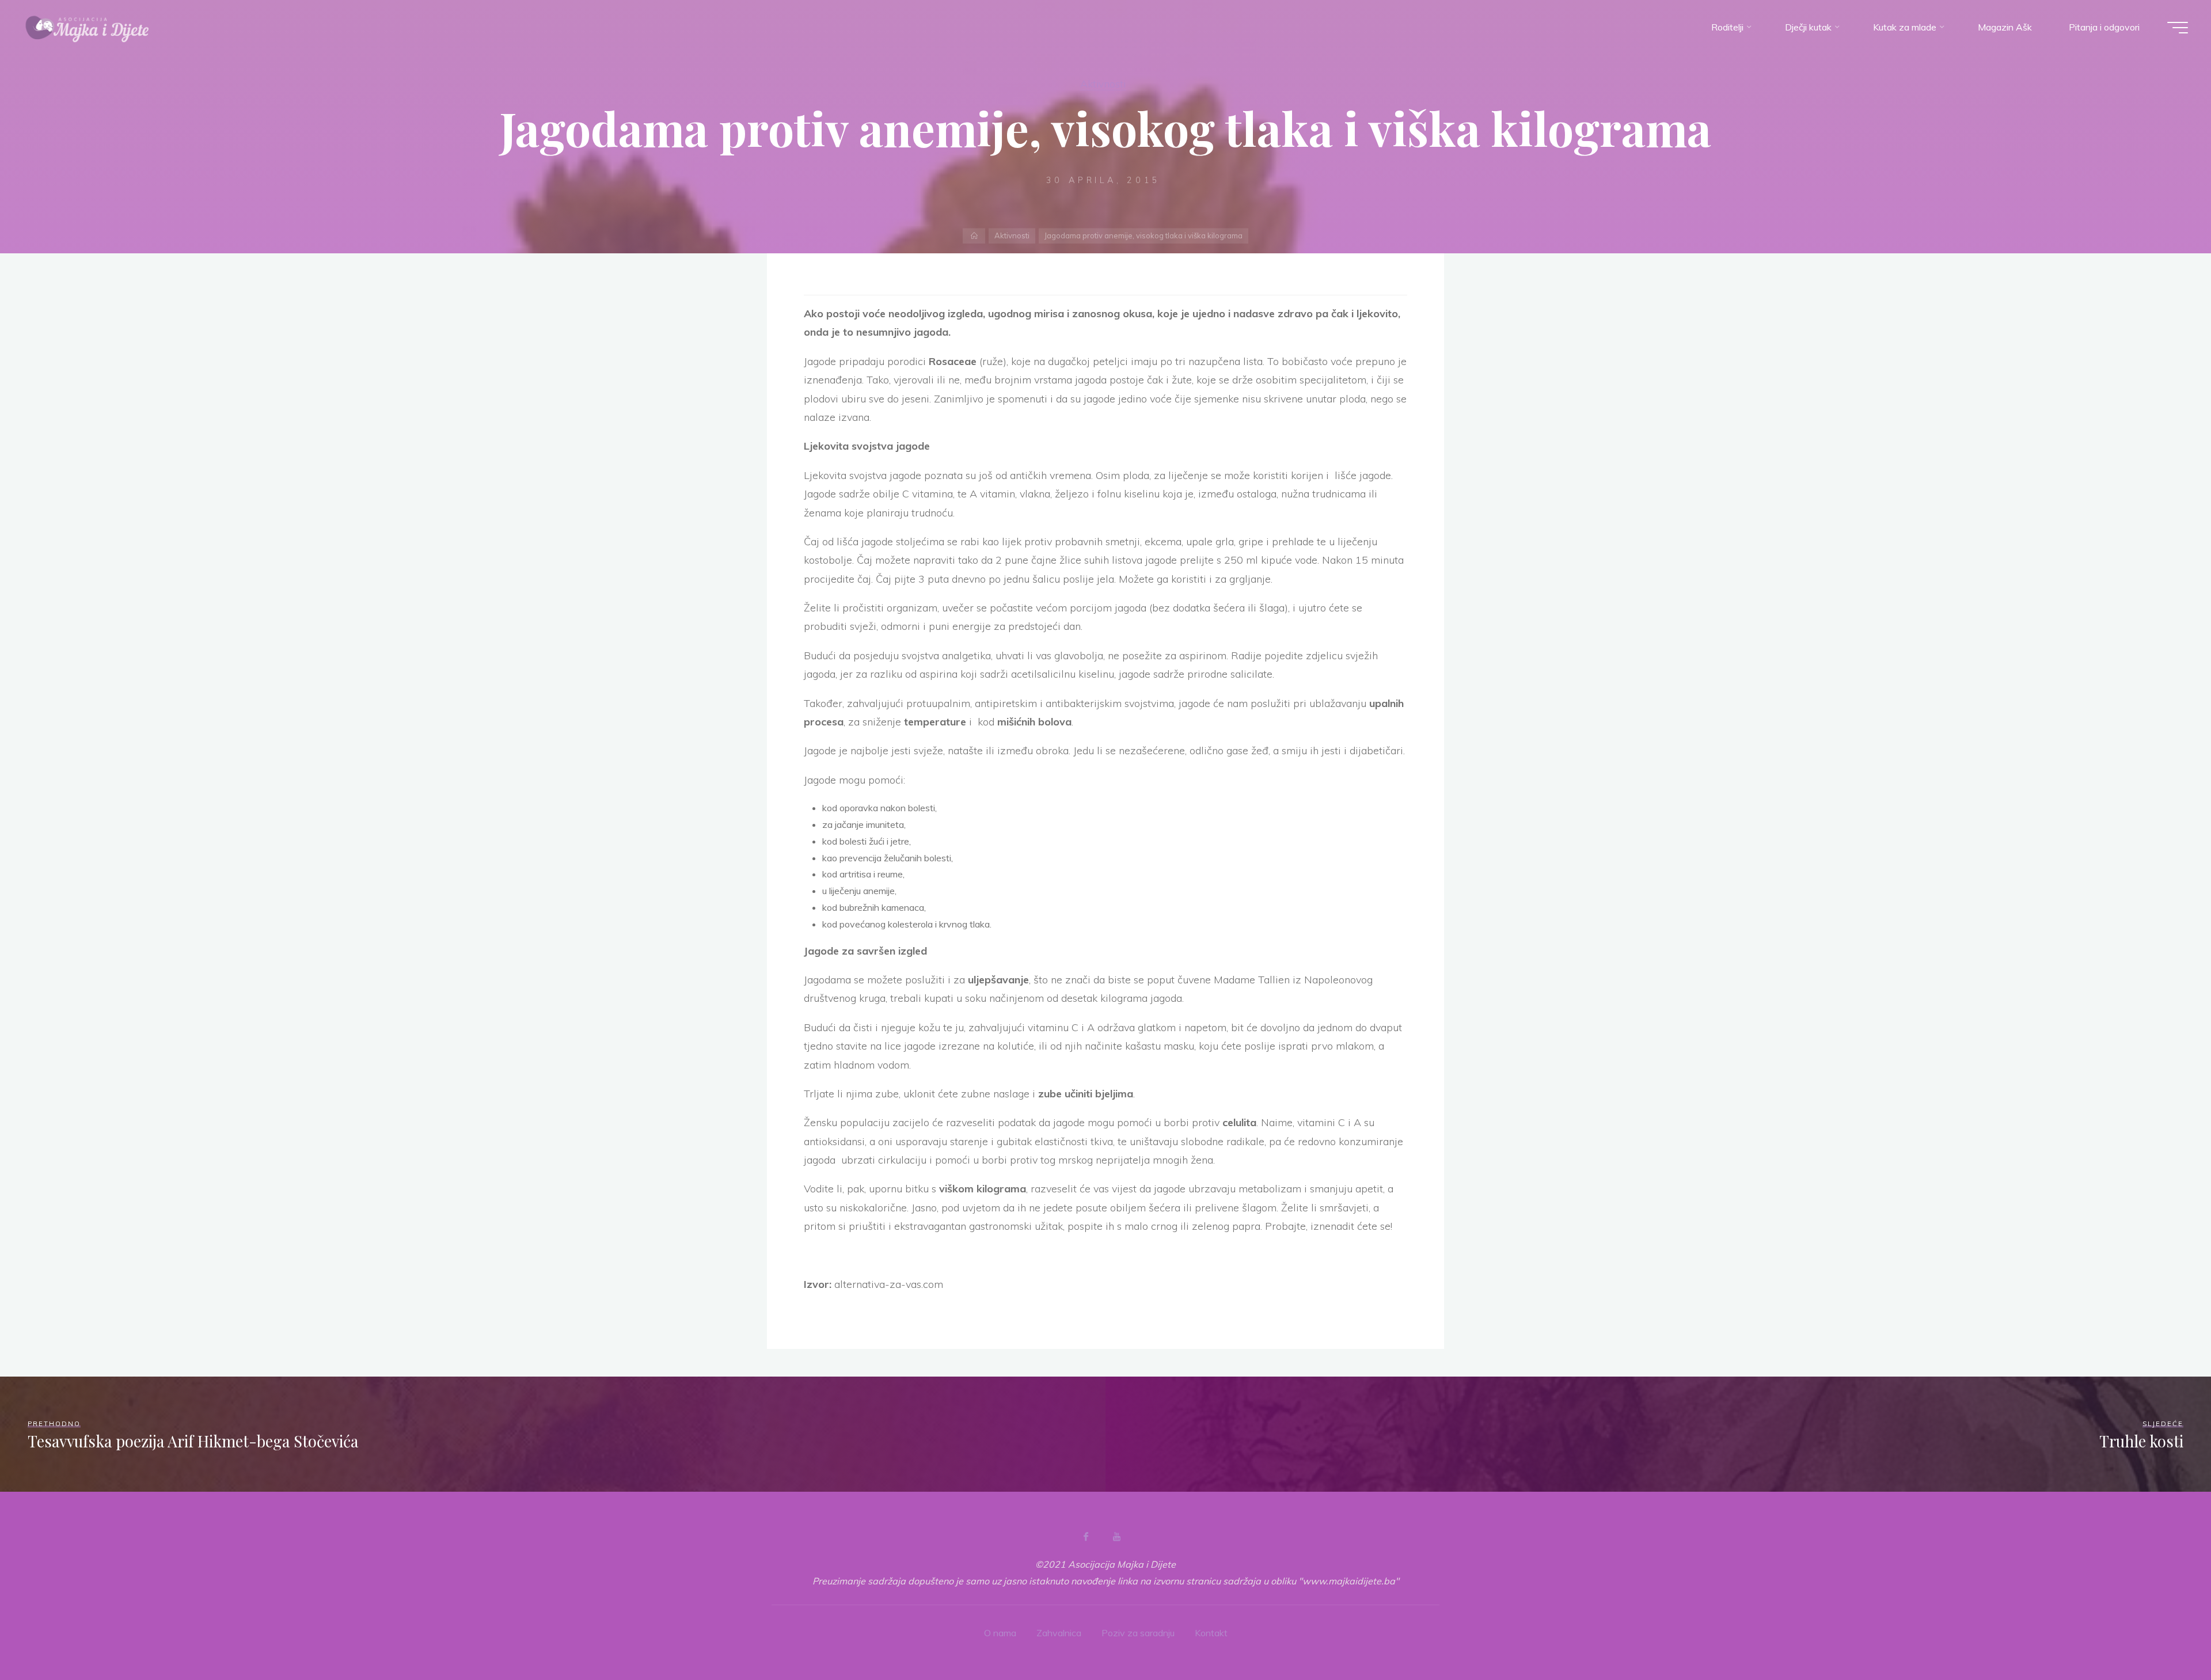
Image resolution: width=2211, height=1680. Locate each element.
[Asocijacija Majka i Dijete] (88, 27)
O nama (1000, 1633)
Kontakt (1211, 1633)
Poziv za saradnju (1138, 1633)
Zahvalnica (1059, 1633)
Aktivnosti (1103, 83)
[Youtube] (1116, 1537)
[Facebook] (1086, 1537)
